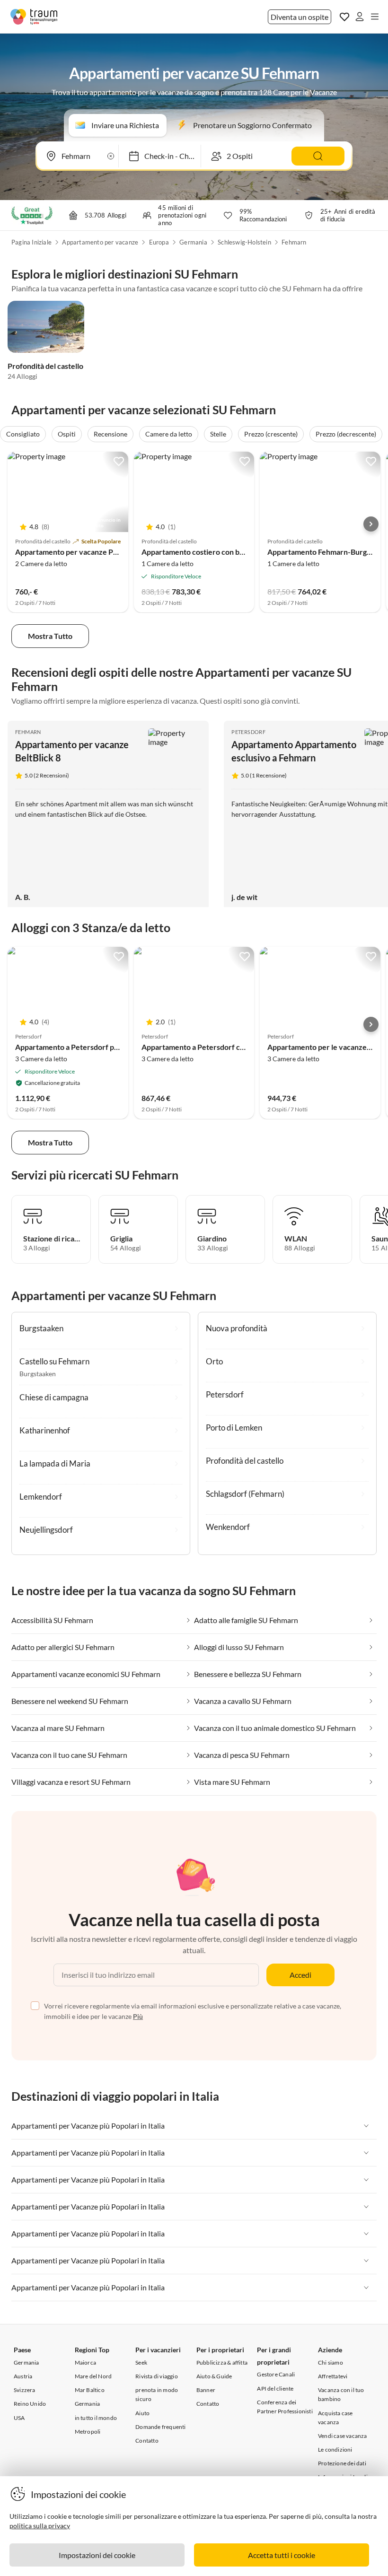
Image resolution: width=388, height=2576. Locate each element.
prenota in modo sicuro (157, 2394)
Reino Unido (30, 2404)
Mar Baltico (90, 2390)
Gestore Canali (276, 2374)
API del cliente (275, 2388)
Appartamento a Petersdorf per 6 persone (86, 1047)
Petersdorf (248, 732)
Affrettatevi (333, 2376)
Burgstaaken (38, 1374)
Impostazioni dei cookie (97, 2555)
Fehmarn (294, 242)
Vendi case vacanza (343, 2436)
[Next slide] (371, 524)
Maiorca (85, 2362)
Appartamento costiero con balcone (202, 552)
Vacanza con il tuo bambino (341, 2394)
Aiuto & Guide (214, 2376)
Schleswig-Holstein (244, 242)
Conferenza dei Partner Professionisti (285, 2407)
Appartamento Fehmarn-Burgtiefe (325, 552)
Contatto (147, 2441)
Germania (193, 242)
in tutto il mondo (96, 2418)
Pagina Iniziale (31, 242)
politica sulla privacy (40, 2526)
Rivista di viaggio (157, 2376)
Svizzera (25, 2390)
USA (19, 2418)
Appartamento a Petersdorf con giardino (209, 1047)
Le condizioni (335, 2449)
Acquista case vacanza (335, 2418)
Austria (23, 2376)
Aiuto (142, 2413)
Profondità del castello (45, 366)
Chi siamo (331, 2362)
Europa (159, 242)
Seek (141, 2362)
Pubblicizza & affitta (222, 2362)
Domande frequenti (160, 2427)
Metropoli (88, 2432)
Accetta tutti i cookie (282, 2555)
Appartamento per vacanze (100, 242)
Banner (206, 2390)
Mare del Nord (93, 2376)
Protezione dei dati (342, 2463)
